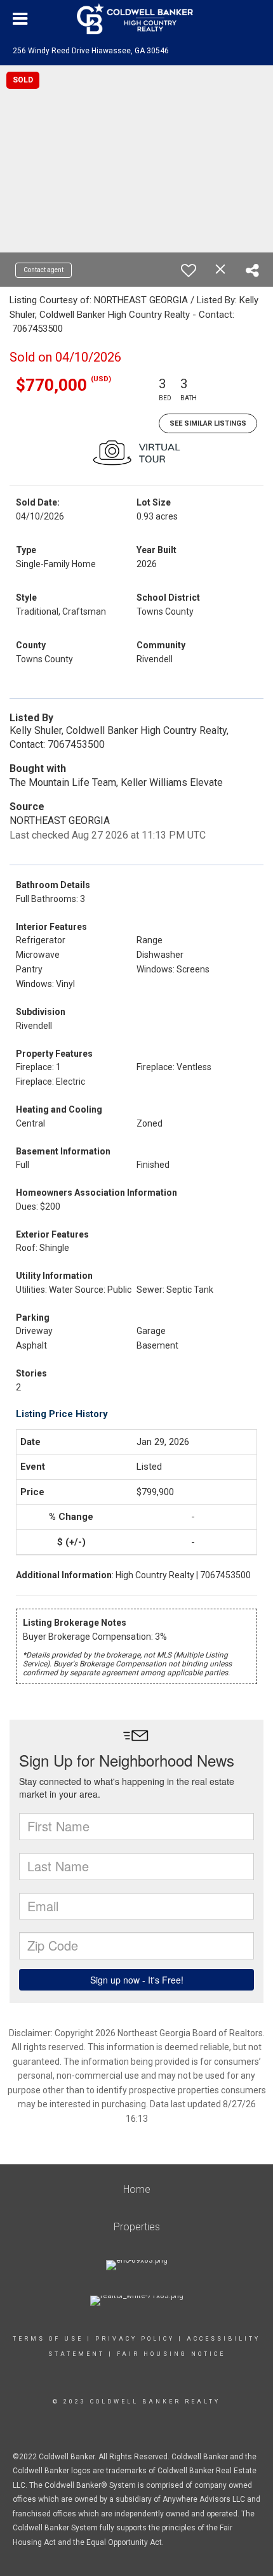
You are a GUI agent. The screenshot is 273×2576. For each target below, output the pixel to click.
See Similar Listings (208, 423)
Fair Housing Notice (171, 2354)
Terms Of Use (48, 2339)
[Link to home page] (136, 19)
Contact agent (43, 270)
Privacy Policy (135, 2339)
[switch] (189, 270)
